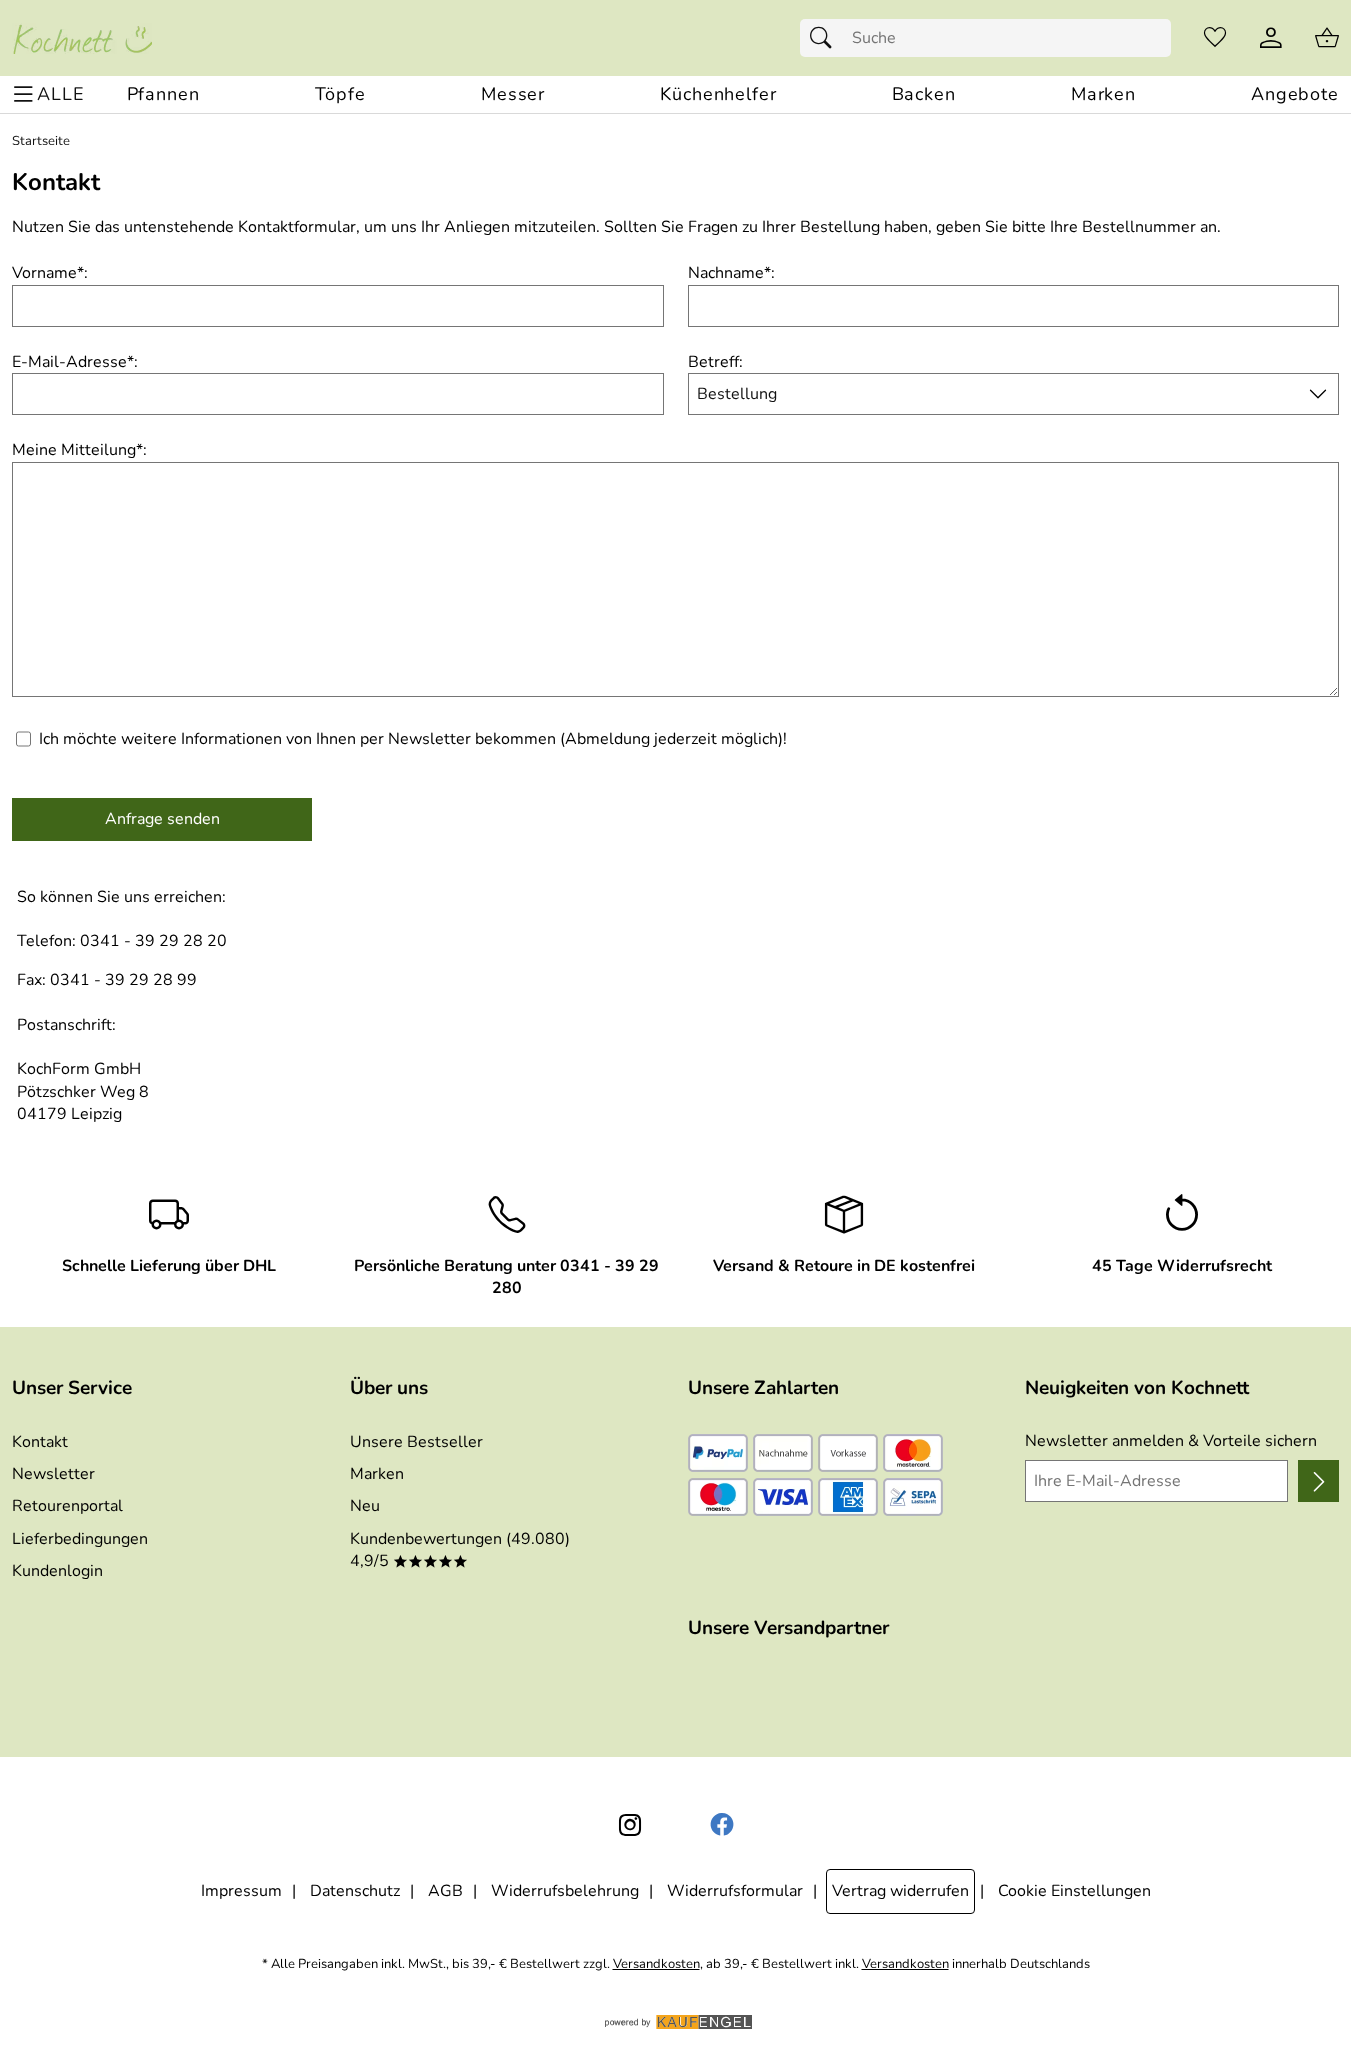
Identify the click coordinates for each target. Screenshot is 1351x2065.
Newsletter (53, 1474)
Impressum (241, 1891)
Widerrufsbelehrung (565, 1891)
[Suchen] (826, 38)
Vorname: (50, 273)
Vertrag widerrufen (900, 1891)
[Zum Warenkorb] (1327, 38)
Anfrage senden (162, 819)
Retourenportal (67, 1506)
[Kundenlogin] (1271, 38)
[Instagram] (630, 1825)
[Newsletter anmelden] (1318, 1481)
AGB (445, 1891)
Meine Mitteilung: (79, 450)
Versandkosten (656, 1964)
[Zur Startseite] (82, 38)
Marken (377, 1474)
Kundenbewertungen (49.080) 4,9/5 (460, 1550)
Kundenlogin (57, 1571)
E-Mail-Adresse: (75, 362)
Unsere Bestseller (416, 1442)
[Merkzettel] (1215, 38)
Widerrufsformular (735, 1891)
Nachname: (731, 273)
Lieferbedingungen (80, 1539)
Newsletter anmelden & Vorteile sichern (1171, 1441)
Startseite (41, 141)
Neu (365, 1506)
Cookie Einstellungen (1074, 1891)
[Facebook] (722, 1825)
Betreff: (715, 362)
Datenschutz (355, 1891)
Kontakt (40, 1442)
